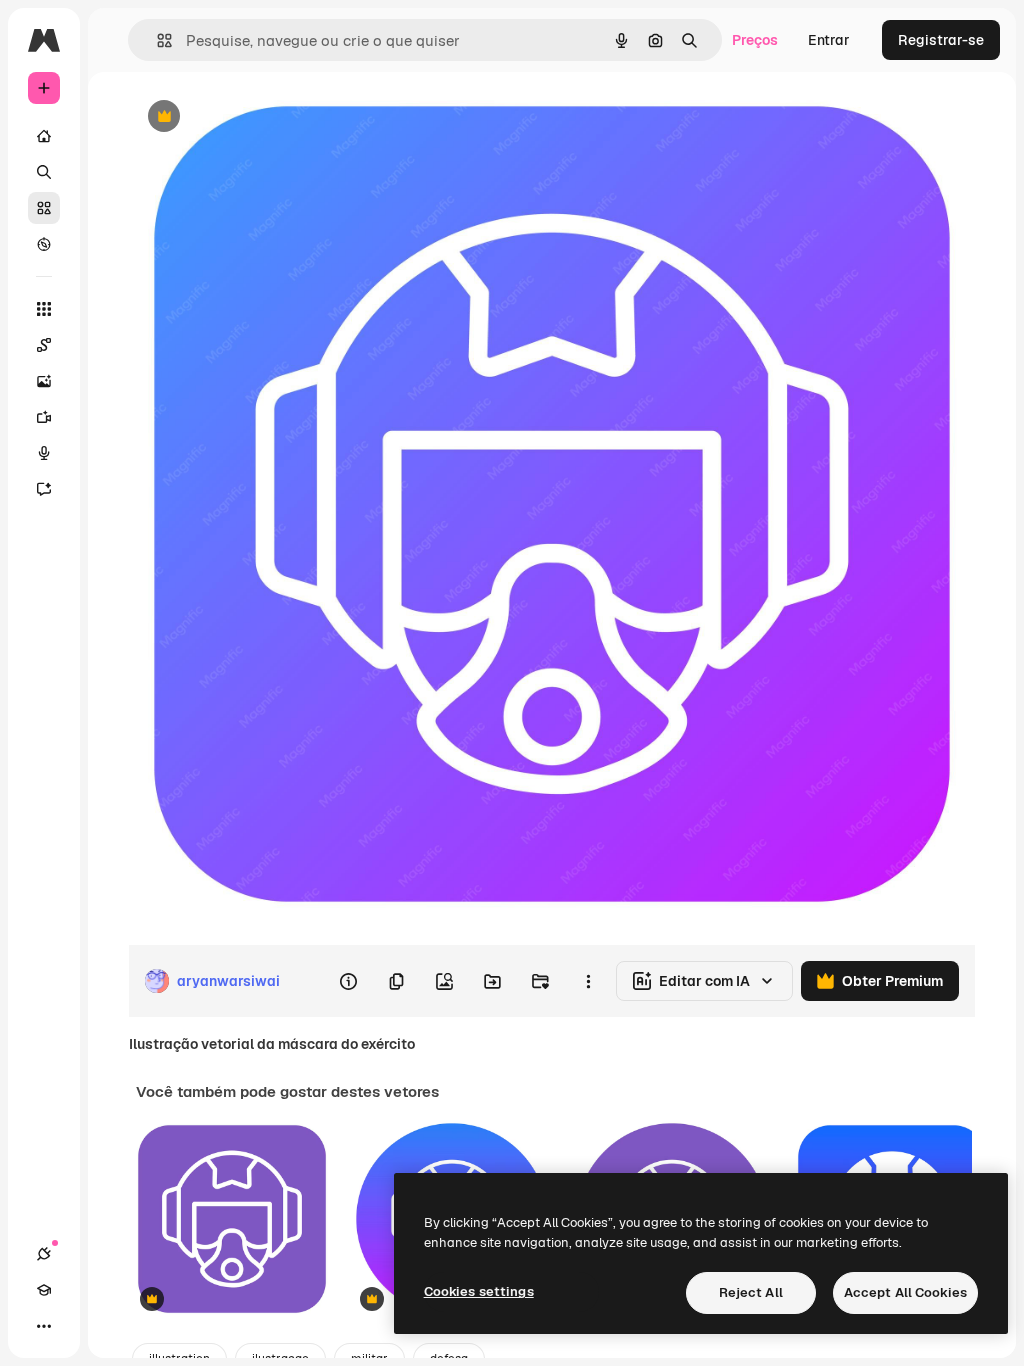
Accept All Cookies (905, 1292)
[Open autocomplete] (156, 40)
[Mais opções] (588, 981)
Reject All (751, 1292)
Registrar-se (941, 40)
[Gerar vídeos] (44, 417)
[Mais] (44, 1326)
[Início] (44, 136)
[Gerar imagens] (44, 381)
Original (256, 117)
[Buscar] (44, 172)
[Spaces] (44, 345)
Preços (755, 40)
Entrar (829, 40)
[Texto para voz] (44, 453)
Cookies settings (479, 1291)
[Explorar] (44, 244)
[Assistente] (44, 489)
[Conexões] (44, 1254)
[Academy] (44, 1290)
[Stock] (44, 208)
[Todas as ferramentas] (44, 309)
